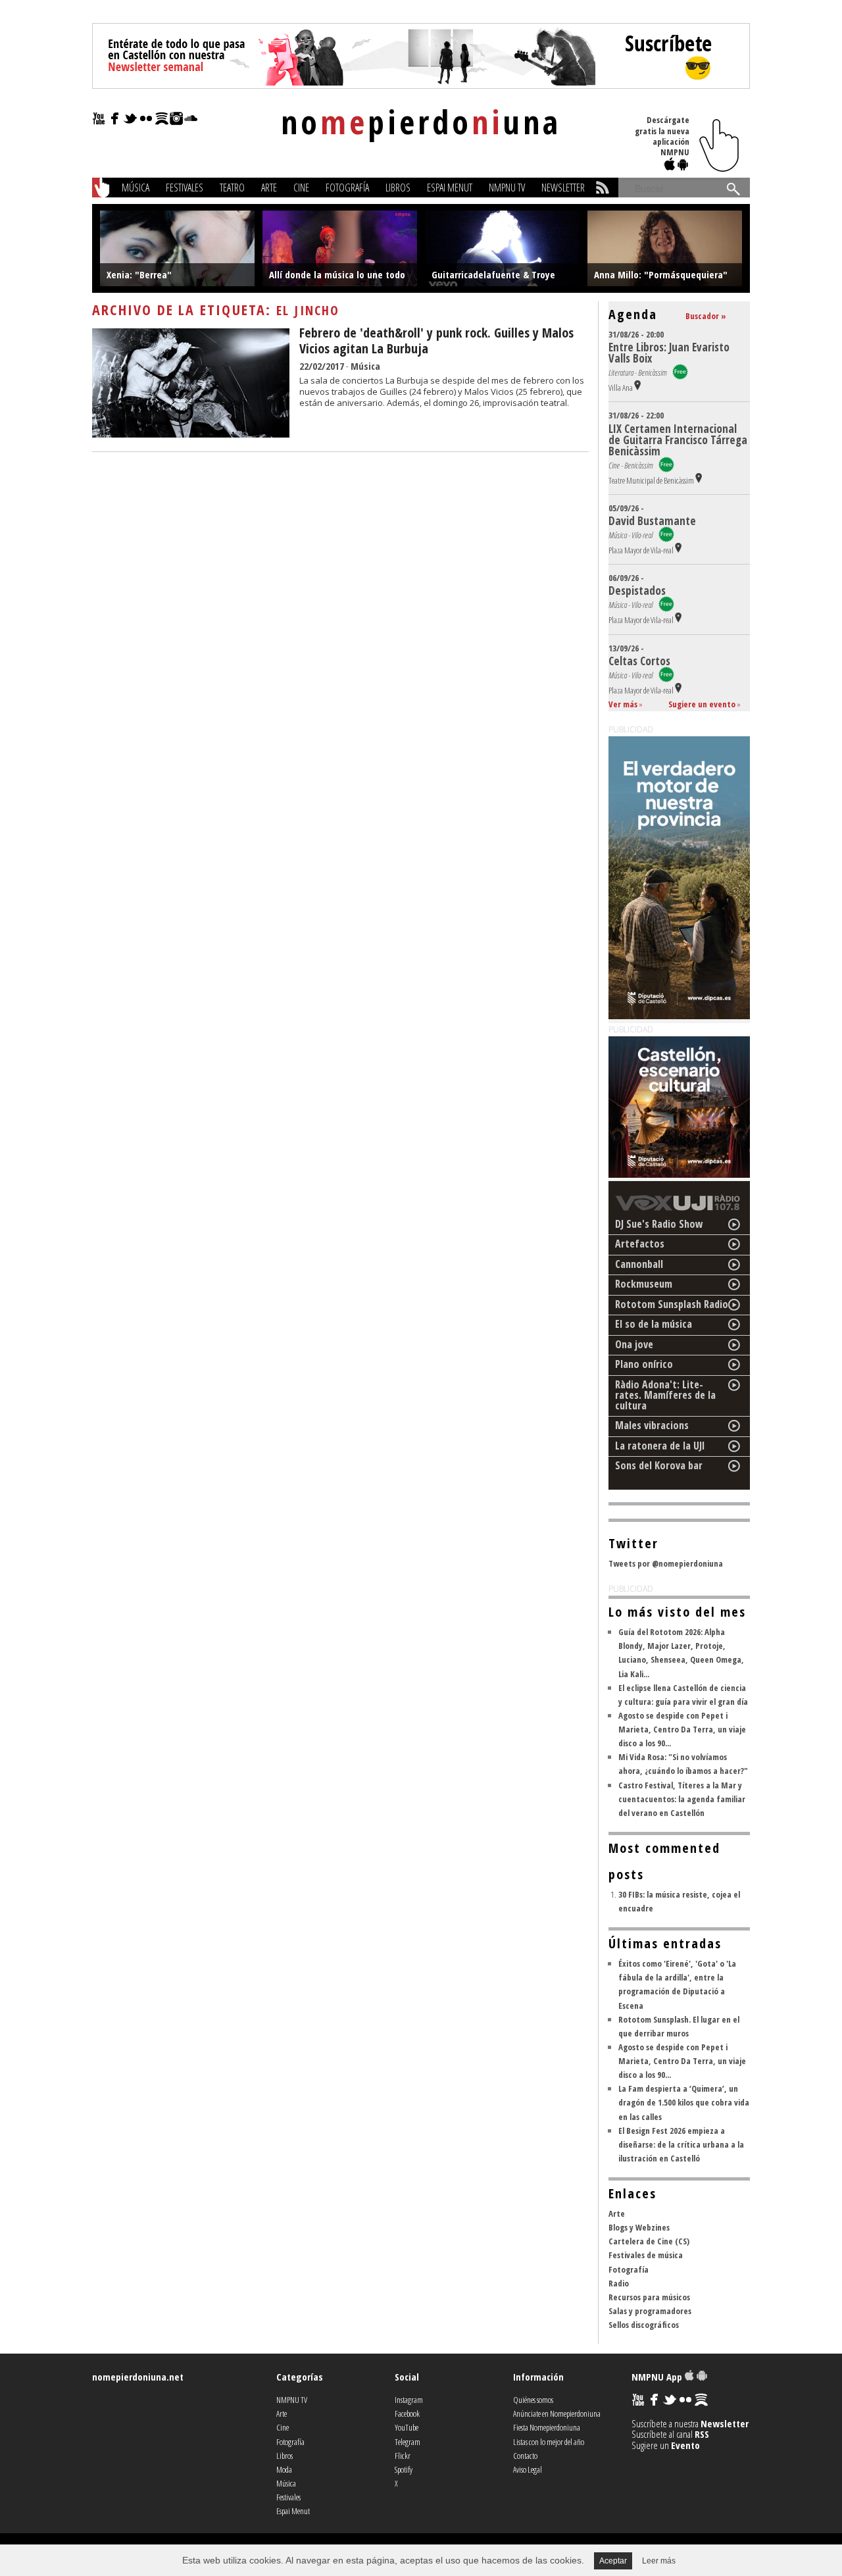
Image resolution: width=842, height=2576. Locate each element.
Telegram (408, 2442)
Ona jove (634, 1344)
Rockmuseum (644, 1284)
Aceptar (613, 2561)
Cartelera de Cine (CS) (649, 2241)
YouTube (407, 2427)
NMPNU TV (507, 188)
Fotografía (347, 188)
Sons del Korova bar (659, 1465)
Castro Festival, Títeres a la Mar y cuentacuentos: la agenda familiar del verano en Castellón (682, 1799)
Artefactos (640, 1244)
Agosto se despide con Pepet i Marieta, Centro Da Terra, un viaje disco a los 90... (682, 1729)
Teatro (232, 188)
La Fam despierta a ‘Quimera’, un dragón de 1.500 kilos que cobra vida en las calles (684, 2102)
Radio (619, 2283)
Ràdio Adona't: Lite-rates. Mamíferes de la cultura (665, 1395)
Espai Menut (450, 188)
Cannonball (639, 1264)
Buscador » (706, 316)
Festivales (185, 188)
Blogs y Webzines (639, 2227)
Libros (398, 188)
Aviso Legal (528, 2469)
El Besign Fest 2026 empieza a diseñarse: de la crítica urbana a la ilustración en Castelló (681, 2144)
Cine (301, 188)
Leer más (659, 2561)
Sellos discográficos (644, 2325)
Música (136, 188)
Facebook (407, 2413)
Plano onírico (644, 1364)
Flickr (403, 2456)
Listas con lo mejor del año (549, 2442)
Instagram (409, 2400)
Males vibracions (652, 1425)
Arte (269, 188)
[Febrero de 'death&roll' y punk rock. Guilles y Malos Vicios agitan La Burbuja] (191, 434)
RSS (702, 2434)
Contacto (525, 2456)
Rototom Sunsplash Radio (672, 1304)
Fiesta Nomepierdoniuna (547, 2427)
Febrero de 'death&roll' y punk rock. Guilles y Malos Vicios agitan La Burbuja (436, 341)
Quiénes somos (533, 2400)
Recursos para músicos (649, 2297)
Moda (284, 2469)
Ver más (623, 704)
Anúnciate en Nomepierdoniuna (557, 2413)
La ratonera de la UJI (660, 1446)
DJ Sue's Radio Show (659, 1224)
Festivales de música (646, 2255)
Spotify (404, 2469)
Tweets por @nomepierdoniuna (666, 1563)
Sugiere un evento (702, 704)
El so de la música (654, 1324)
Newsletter (563, 188)
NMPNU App (658, 2377)
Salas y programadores (650, 2311)
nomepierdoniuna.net (138, 2377)
